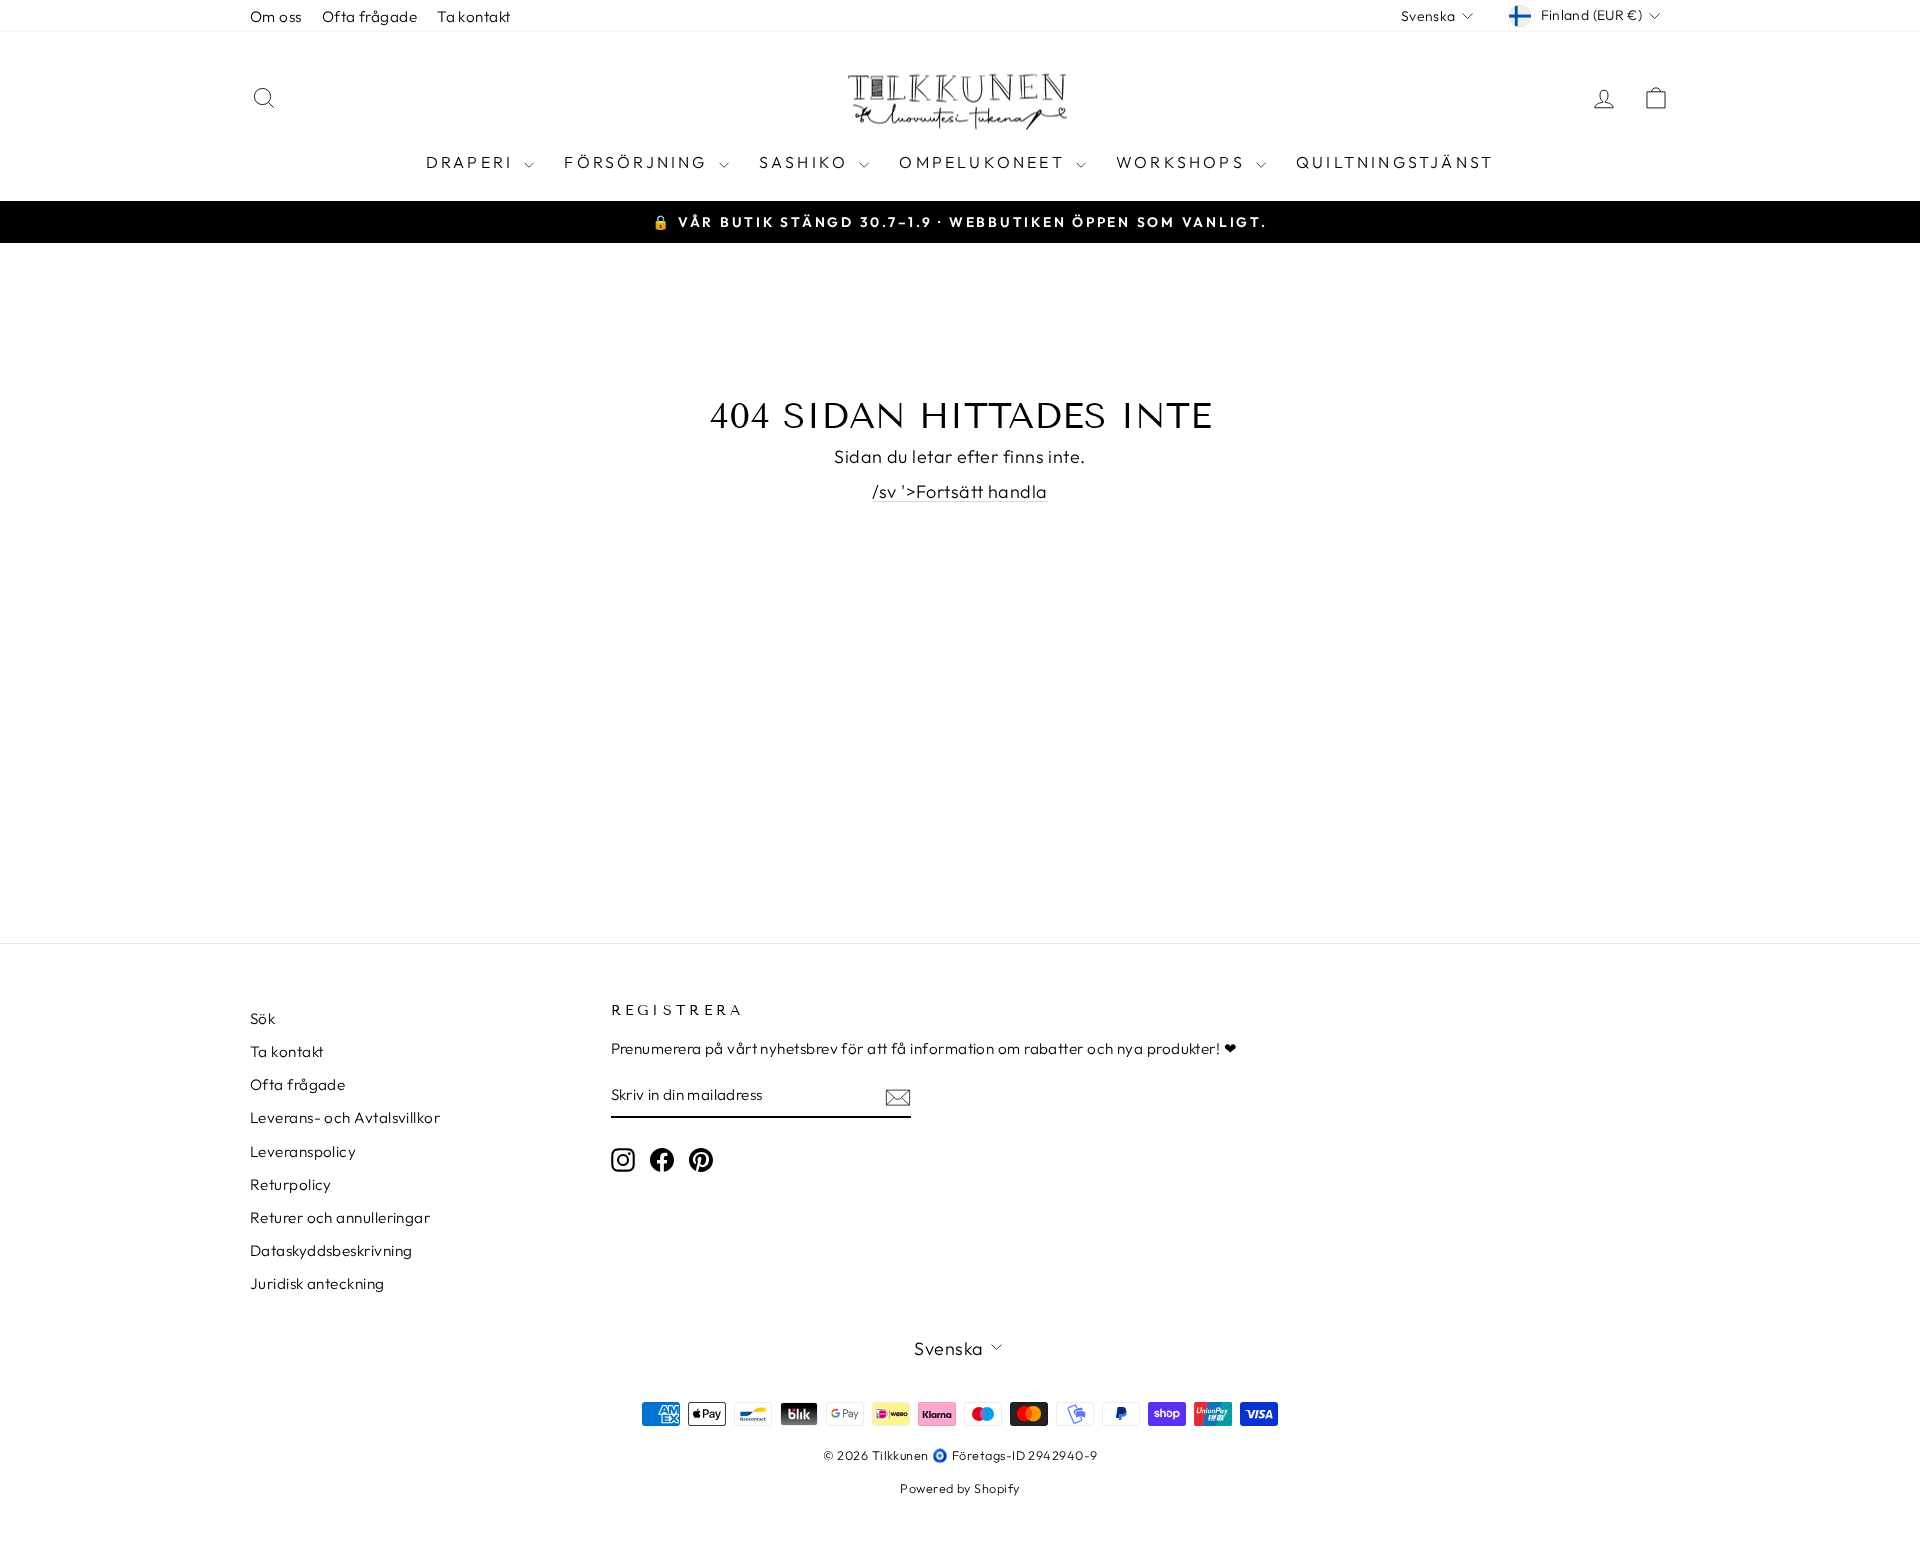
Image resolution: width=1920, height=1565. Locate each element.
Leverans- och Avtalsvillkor (345, 1117)
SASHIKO (807, 162)
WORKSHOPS (1183, 162)
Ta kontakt (474, 16)
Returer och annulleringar (340, 1217)
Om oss (276, 16)
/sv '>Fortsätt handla (959, 491)
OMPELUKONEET (985, 162)
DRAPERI (473, 162)
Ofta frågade (369, 16)
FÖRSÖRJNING (638, 162)
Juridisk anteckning (317, 1283)
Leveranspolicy (303, 1151)
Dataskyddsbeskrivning (331, 1250)
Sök (262, 1018)
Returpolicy (291, 1184)
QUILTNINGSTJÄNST (1395, 162)
